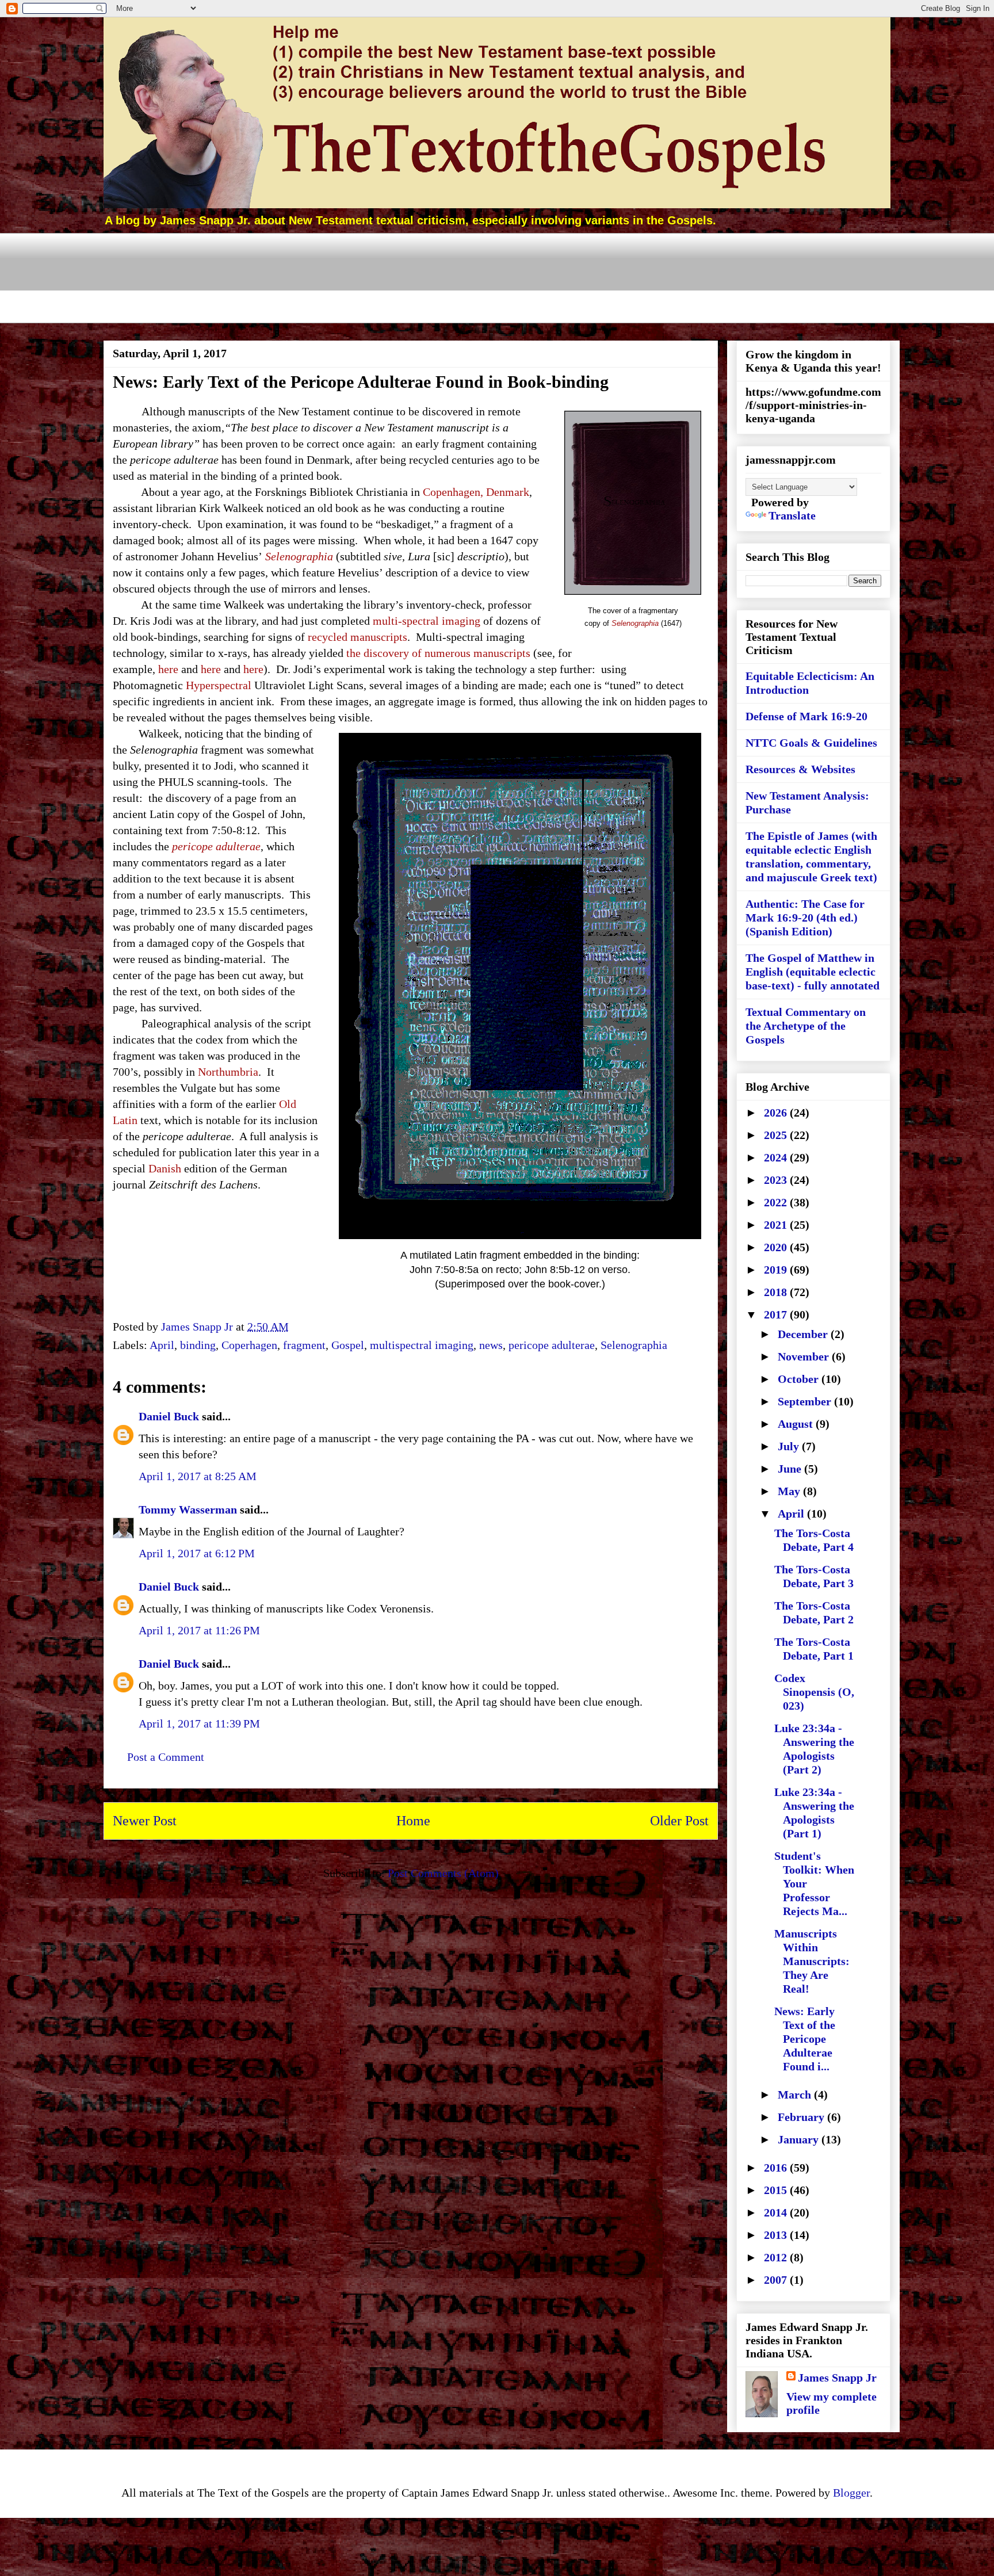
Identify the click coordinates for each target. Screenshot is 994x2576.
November (805, 1356)
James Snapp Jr (837, 2378)
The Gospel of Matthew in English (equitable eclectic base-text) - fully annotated (813, 972)
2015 (777, 2190)
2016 (777, 2168)
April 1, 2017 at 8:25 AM (198, 1476)
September (806, 1401)
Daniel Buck (169, 1416)
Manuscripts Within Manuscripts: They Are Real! (812, 1961)
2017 (777, 1314)
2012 (777, 2257)
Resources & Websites (800, 769)
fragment (304, 1345)
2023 (777, 1180)
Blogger (851, 2493)
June (791, 1469)
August (797, 1424)
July (790, 1446)
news (491, 1345)
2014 (777, 2212)
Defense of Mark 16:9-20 (806, 716)
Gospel (348, 1345)
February (802, 2117)
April (162, 1345)
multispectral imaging (422, 1345)
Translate (792, 515)
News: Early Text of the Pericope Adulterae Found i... (805, 2039)
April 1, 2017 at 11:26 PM (199, 1630)
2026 (777, 1113)
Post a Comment (166, 1757)
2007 (777, 2280)
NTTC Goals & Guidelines (811, 743)
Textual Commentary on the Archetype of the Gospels (806, 1026)
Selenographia (634, 1345)
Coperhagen (249, 1345)
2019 (777, 1270)
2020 (777, 1247)
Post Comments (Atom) (443, 1873)
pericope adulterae (552, 1345)
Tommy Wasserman (188, 1509)
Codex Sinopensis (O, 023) (814, 1692)
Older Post (679, 1821)
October (800, 1379)
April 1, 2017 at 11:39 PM (199, 1723)
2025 (777, 1135)
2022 (777, 1202)
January (800, 2139)
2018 (777, 1292)
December (804, 1334)
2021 (777, 1225)
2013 (777, 2235)
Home (413, 1821)
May (790, 1491)
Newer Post (145, 1821)
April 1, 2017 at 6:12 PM (197, 1553)
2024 (777, 1157)
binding (198, 1345)
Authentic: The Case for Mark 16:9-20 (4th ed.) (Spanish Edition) (805, 918)
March (796, 2095)
